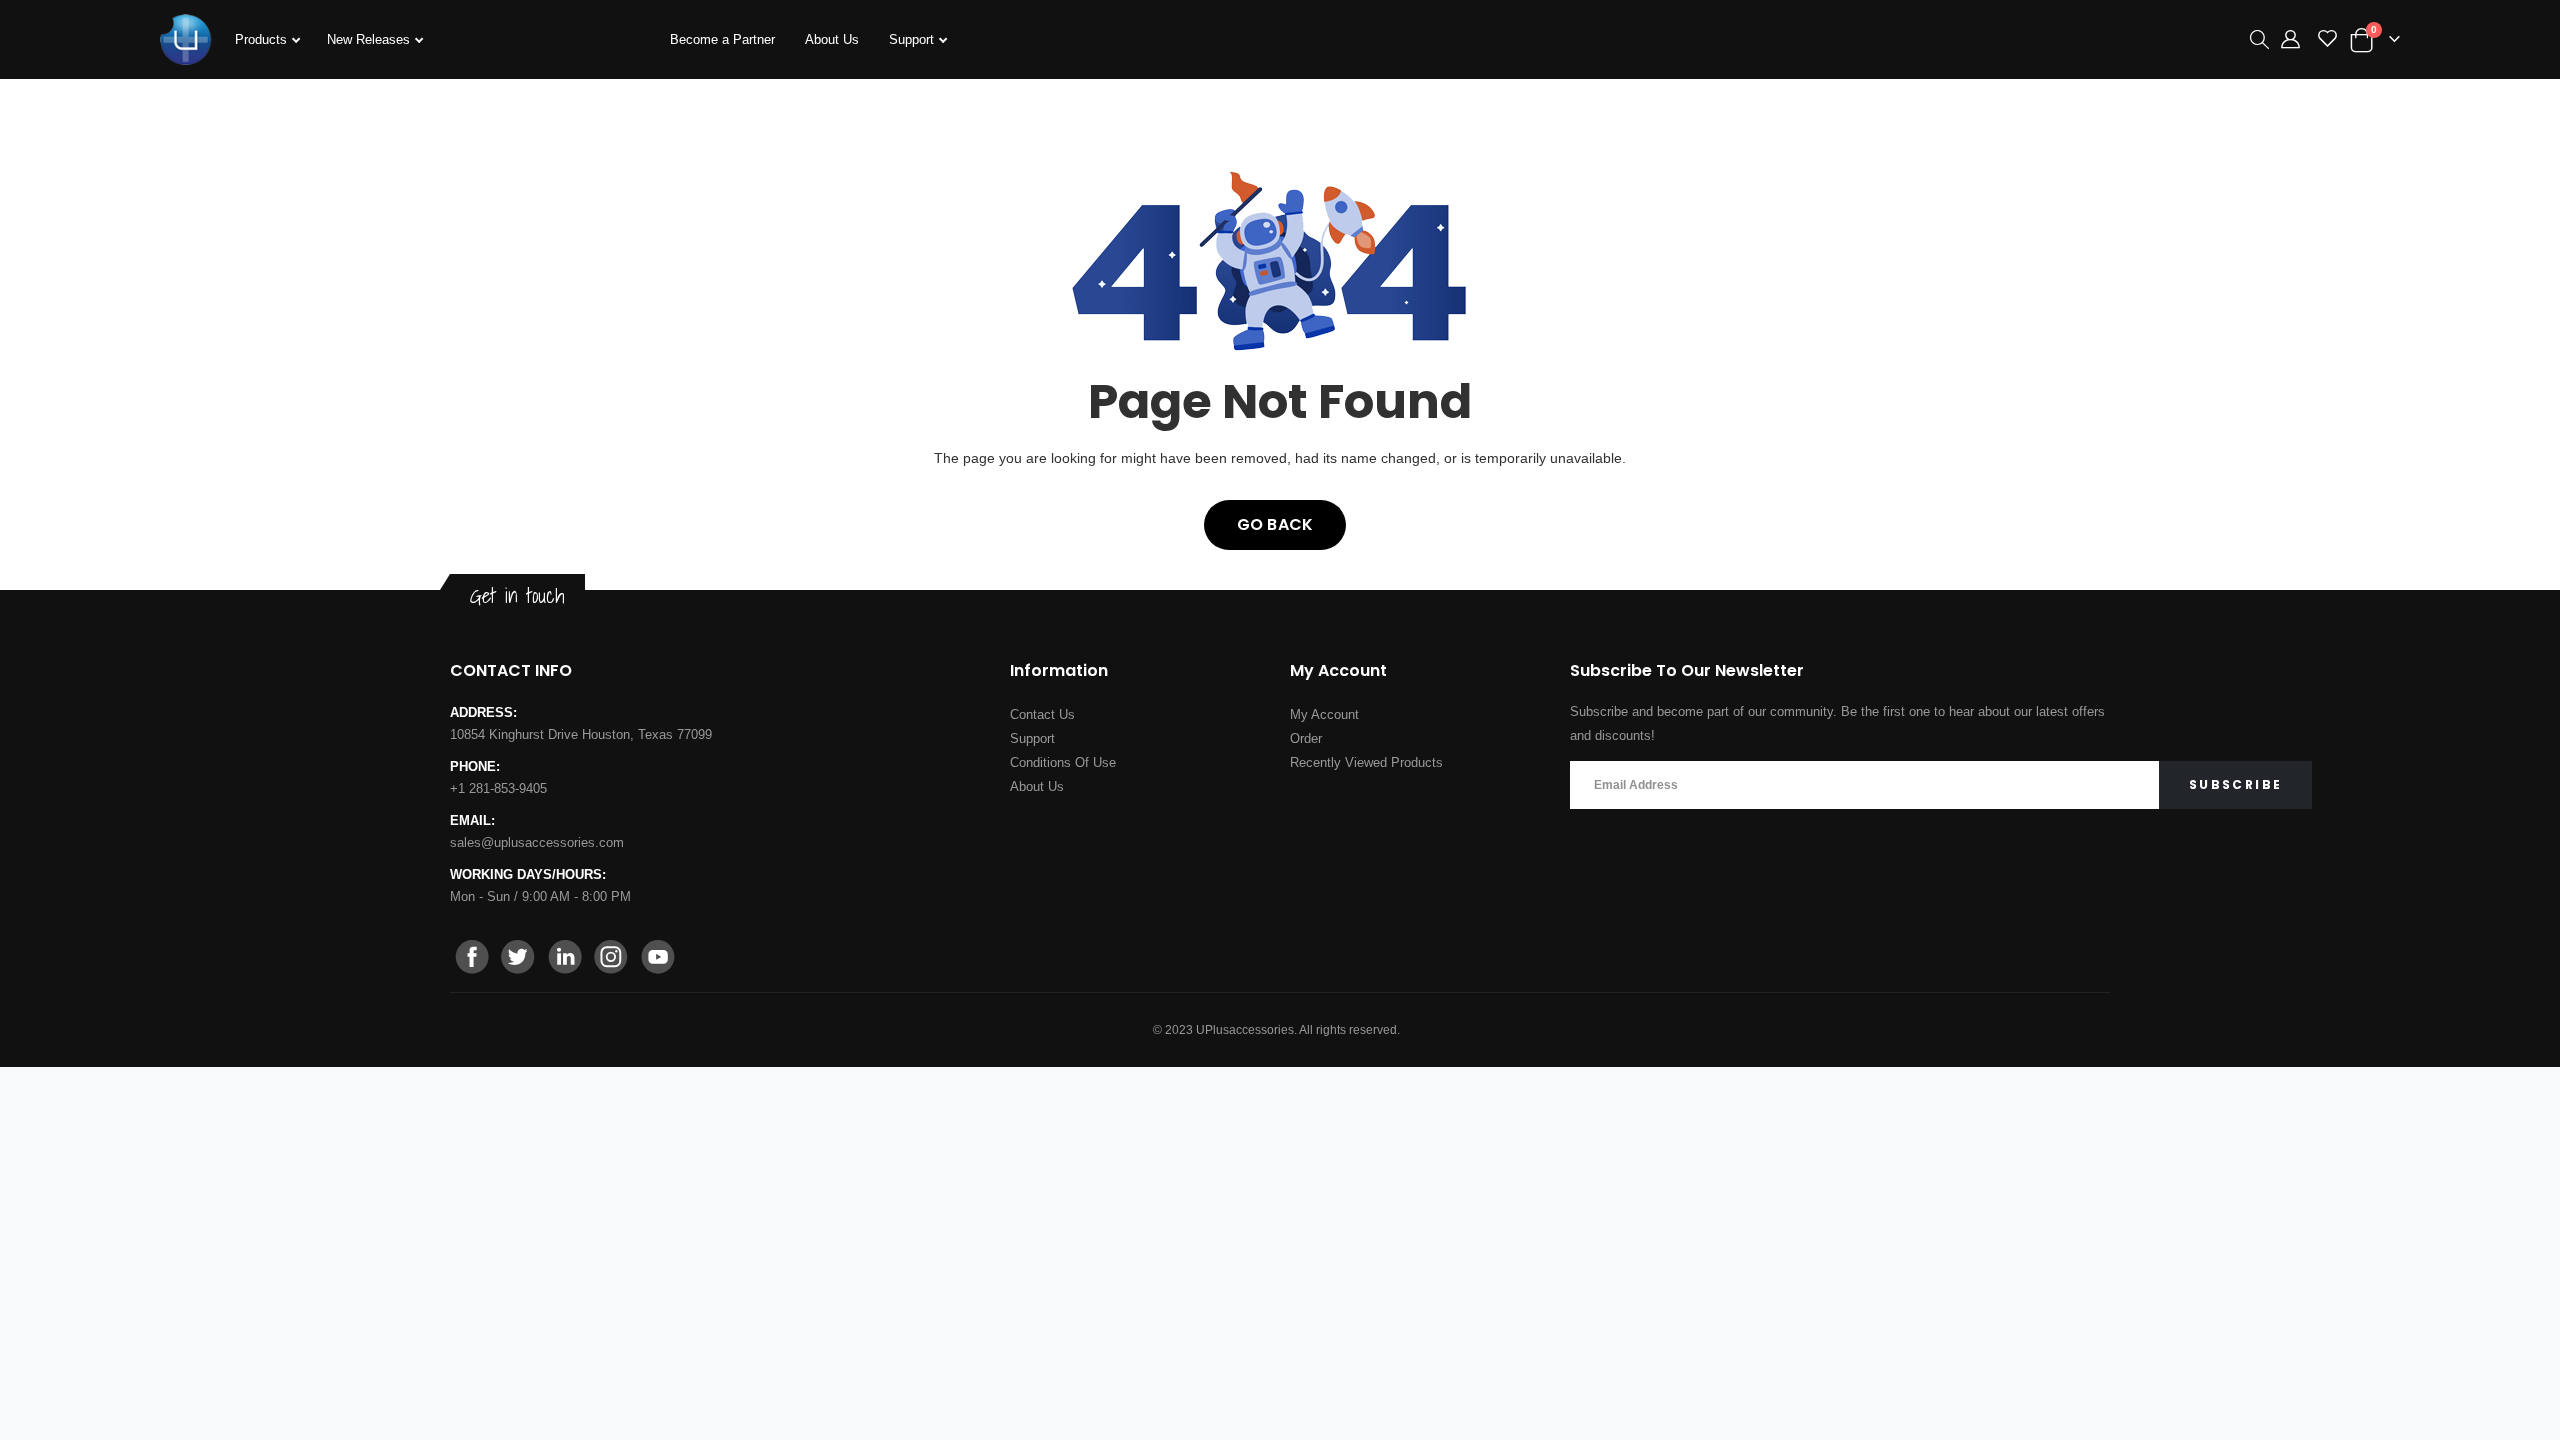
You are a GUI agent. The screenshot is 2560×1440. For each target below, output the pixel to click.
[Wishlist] (2327, 40)
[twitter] (519, 959)
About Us (832, 39)
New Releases (370, 39)
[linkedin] (565, 959)
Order (1306, 738)
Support (913, 39)
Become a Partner (722, 39)
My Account (1324, 714)
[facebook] (473, 959)
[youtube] (657, 959)
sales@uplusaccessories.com (537, 842)
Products (263, 39)
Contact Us (1042, 714)
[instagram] (611, 959)
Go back (1275, 524)
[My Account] (2290, 40)
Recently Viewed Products (1366, 762)
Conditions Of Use (1063, 762)
